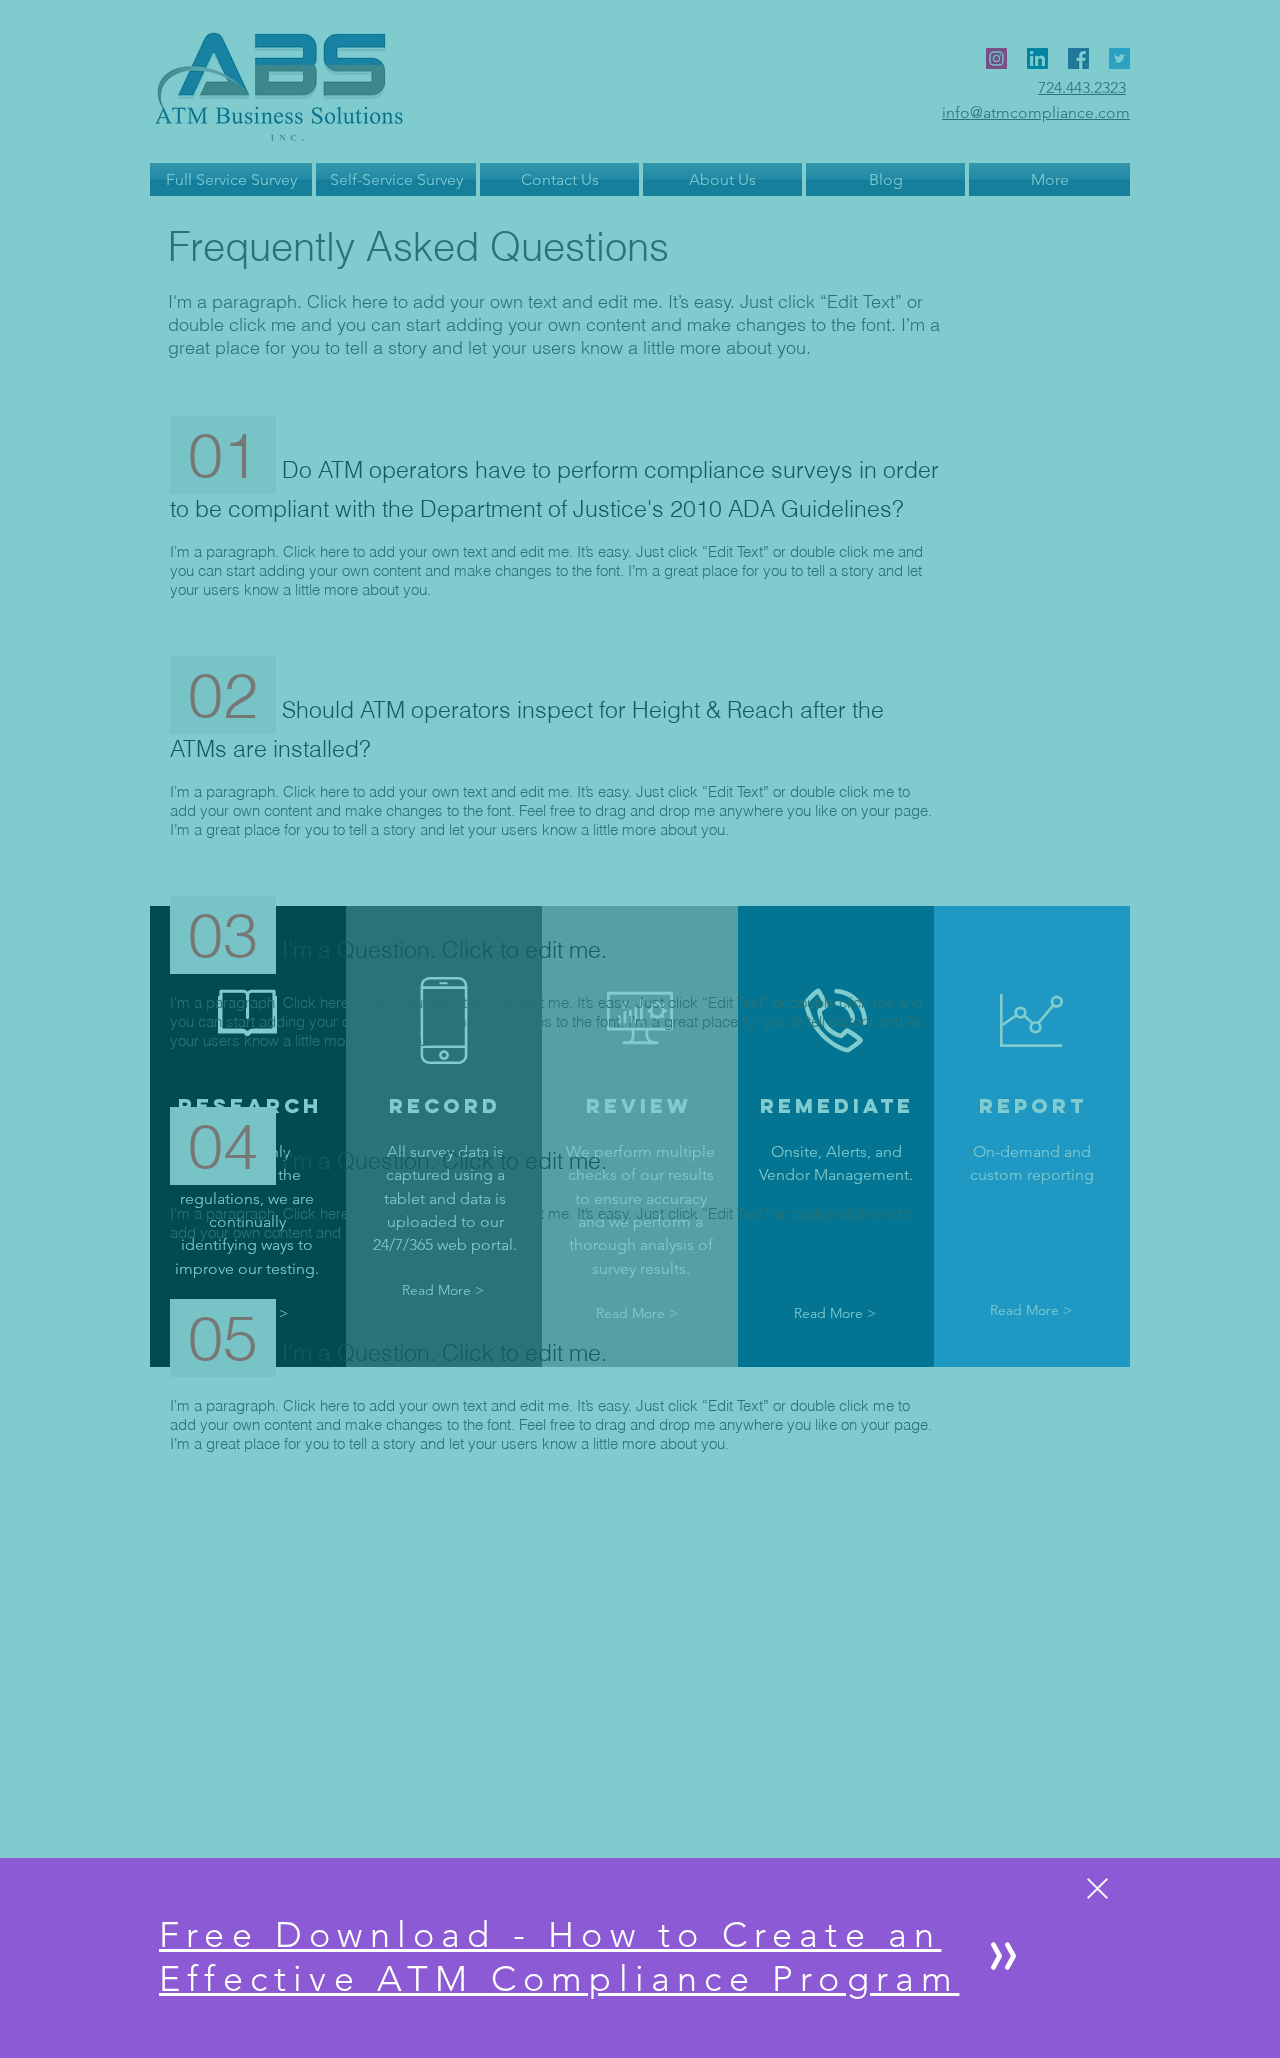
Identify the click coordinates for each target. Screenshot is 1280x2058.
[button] (1097, 1888)
